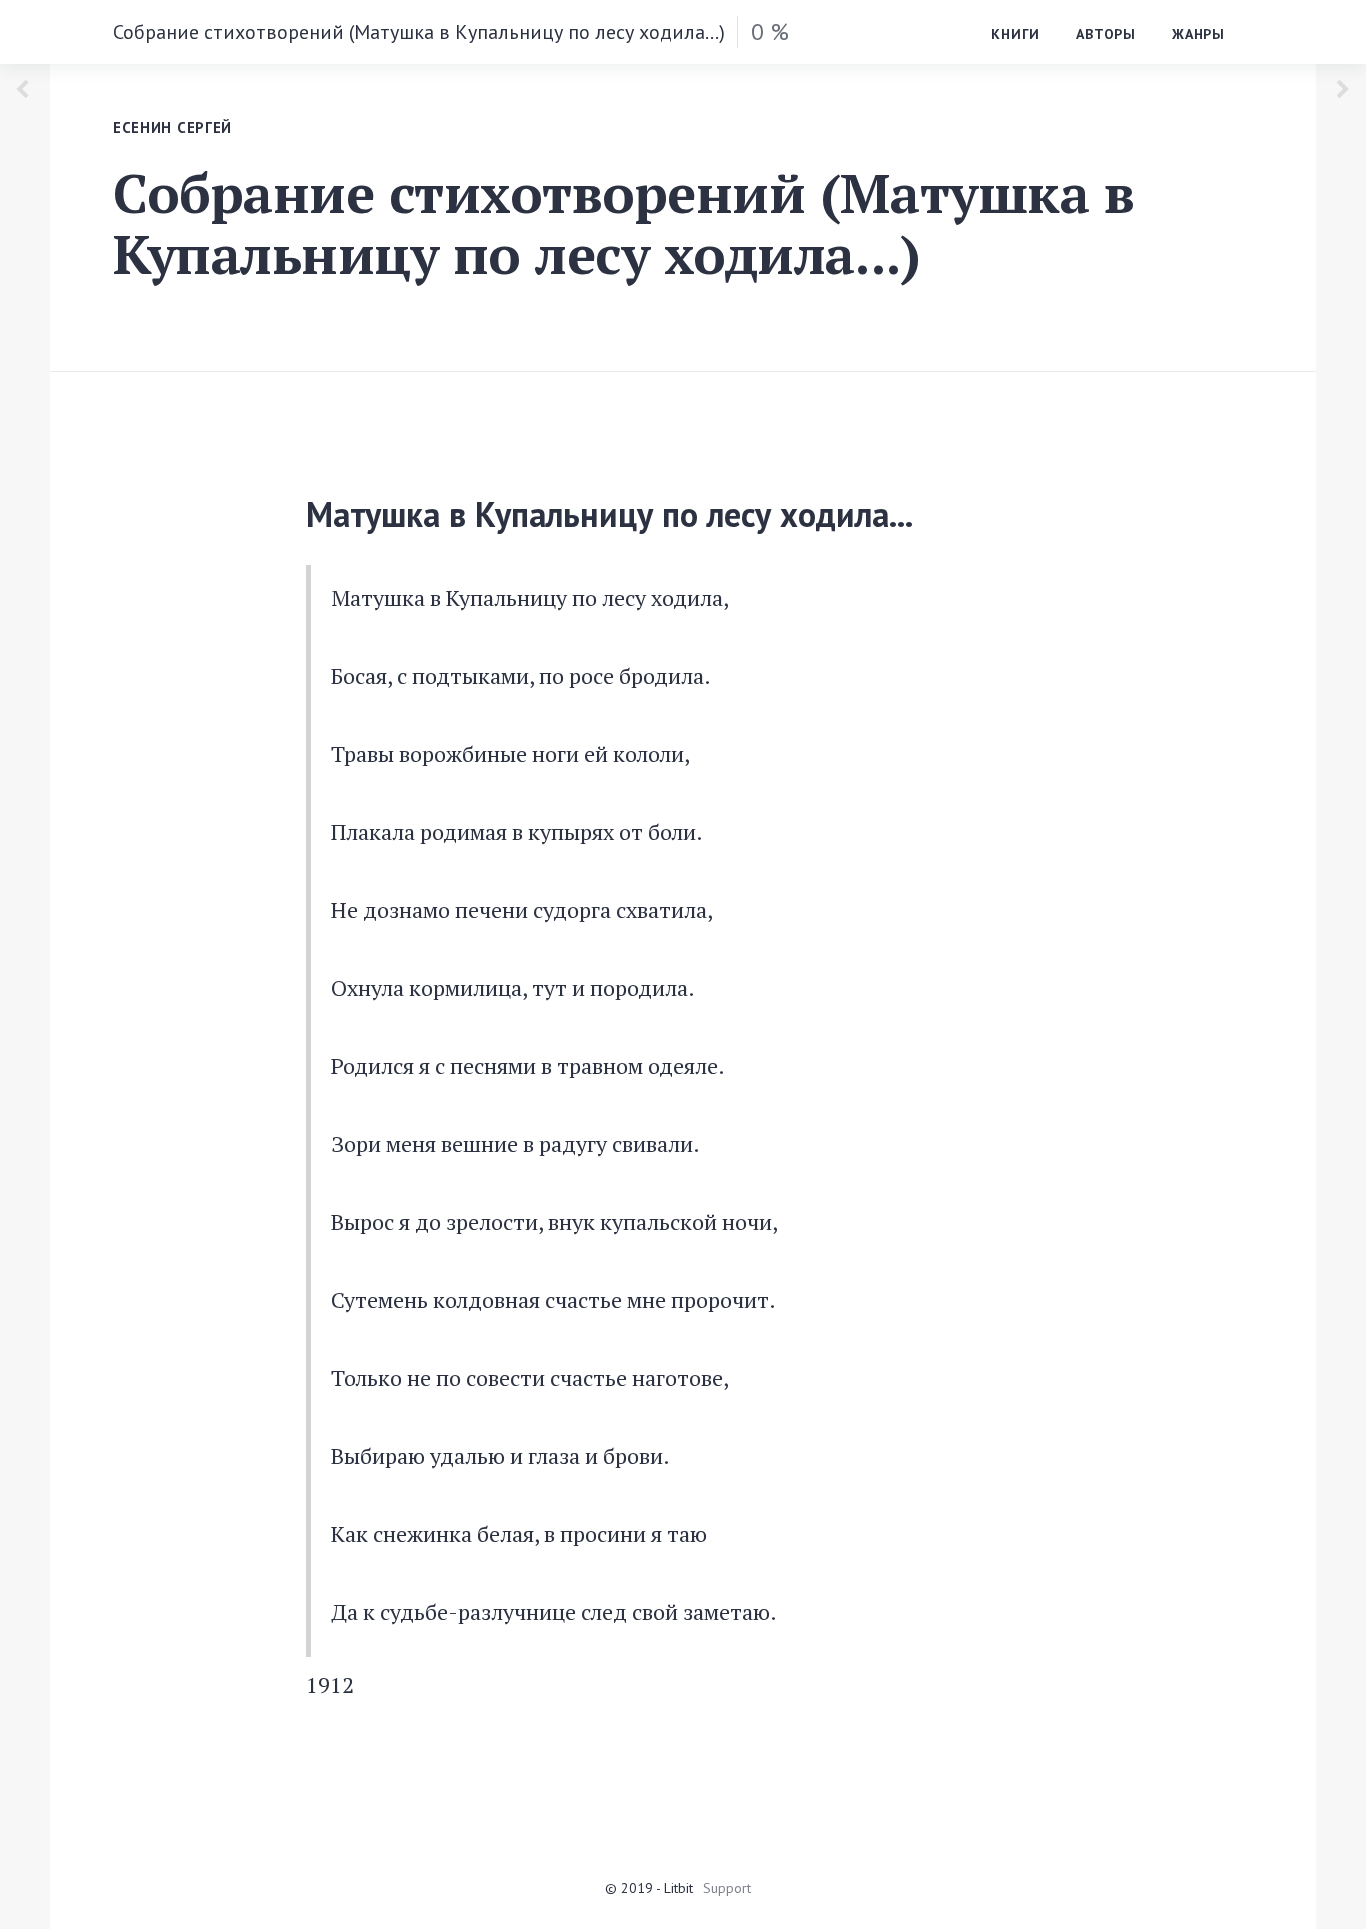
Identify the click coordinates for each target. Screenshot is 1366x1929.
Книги (1015, 34)
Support (727, 1888)
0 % (770, 31)
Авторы (1106, 34)
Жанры (1198, 34)
